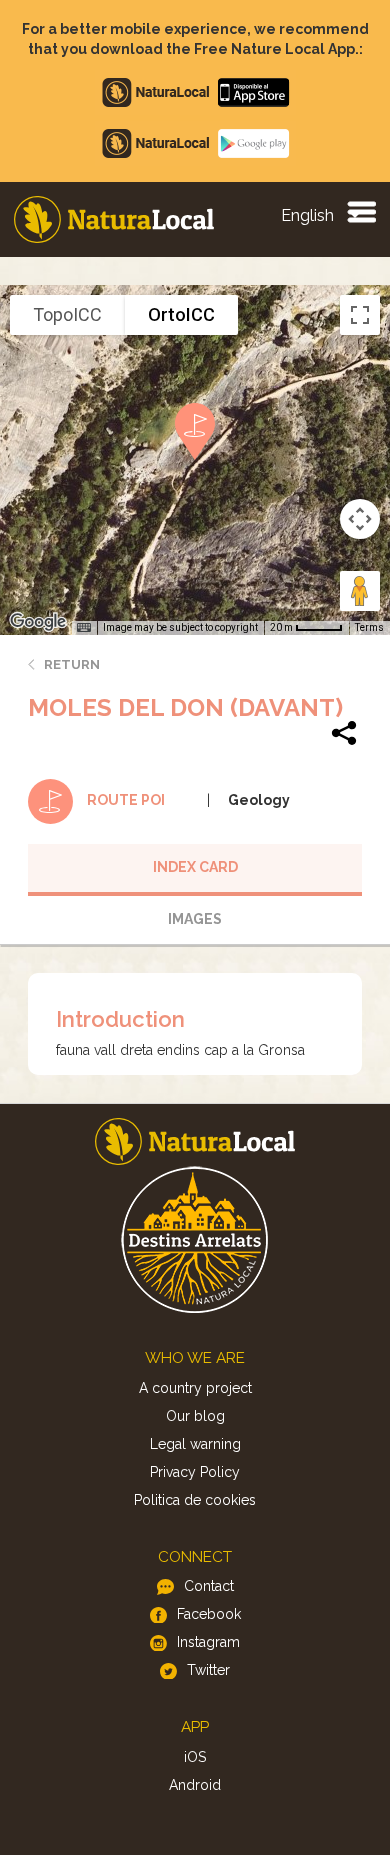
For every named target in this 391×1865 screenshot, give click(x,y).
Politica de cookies (195, 1500)
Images (195, 919)
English (307, 215)
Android (195, 1785)
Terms (369, 627)
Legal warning (195, 1444)
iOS (195, 1757)
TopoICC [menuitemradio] (67, 314)
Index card (195, 867)
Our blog (195, 1416)
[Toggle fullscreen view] (360, 315)
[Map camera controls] (360, 519)
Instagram (208, 1642)
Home (114, 219)
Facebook (209, 1614)
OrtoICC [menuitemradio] (181, 314)
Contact (209, 1586)
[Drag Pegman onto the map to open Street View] (360, 591)
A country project (195, 1388)
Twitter (208, 1670)
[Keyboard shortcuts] (84, 628)
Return (72, 664)
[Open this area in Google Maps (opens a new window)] (38, 622)
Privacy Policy (195, 1472)
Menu (361, 211)
